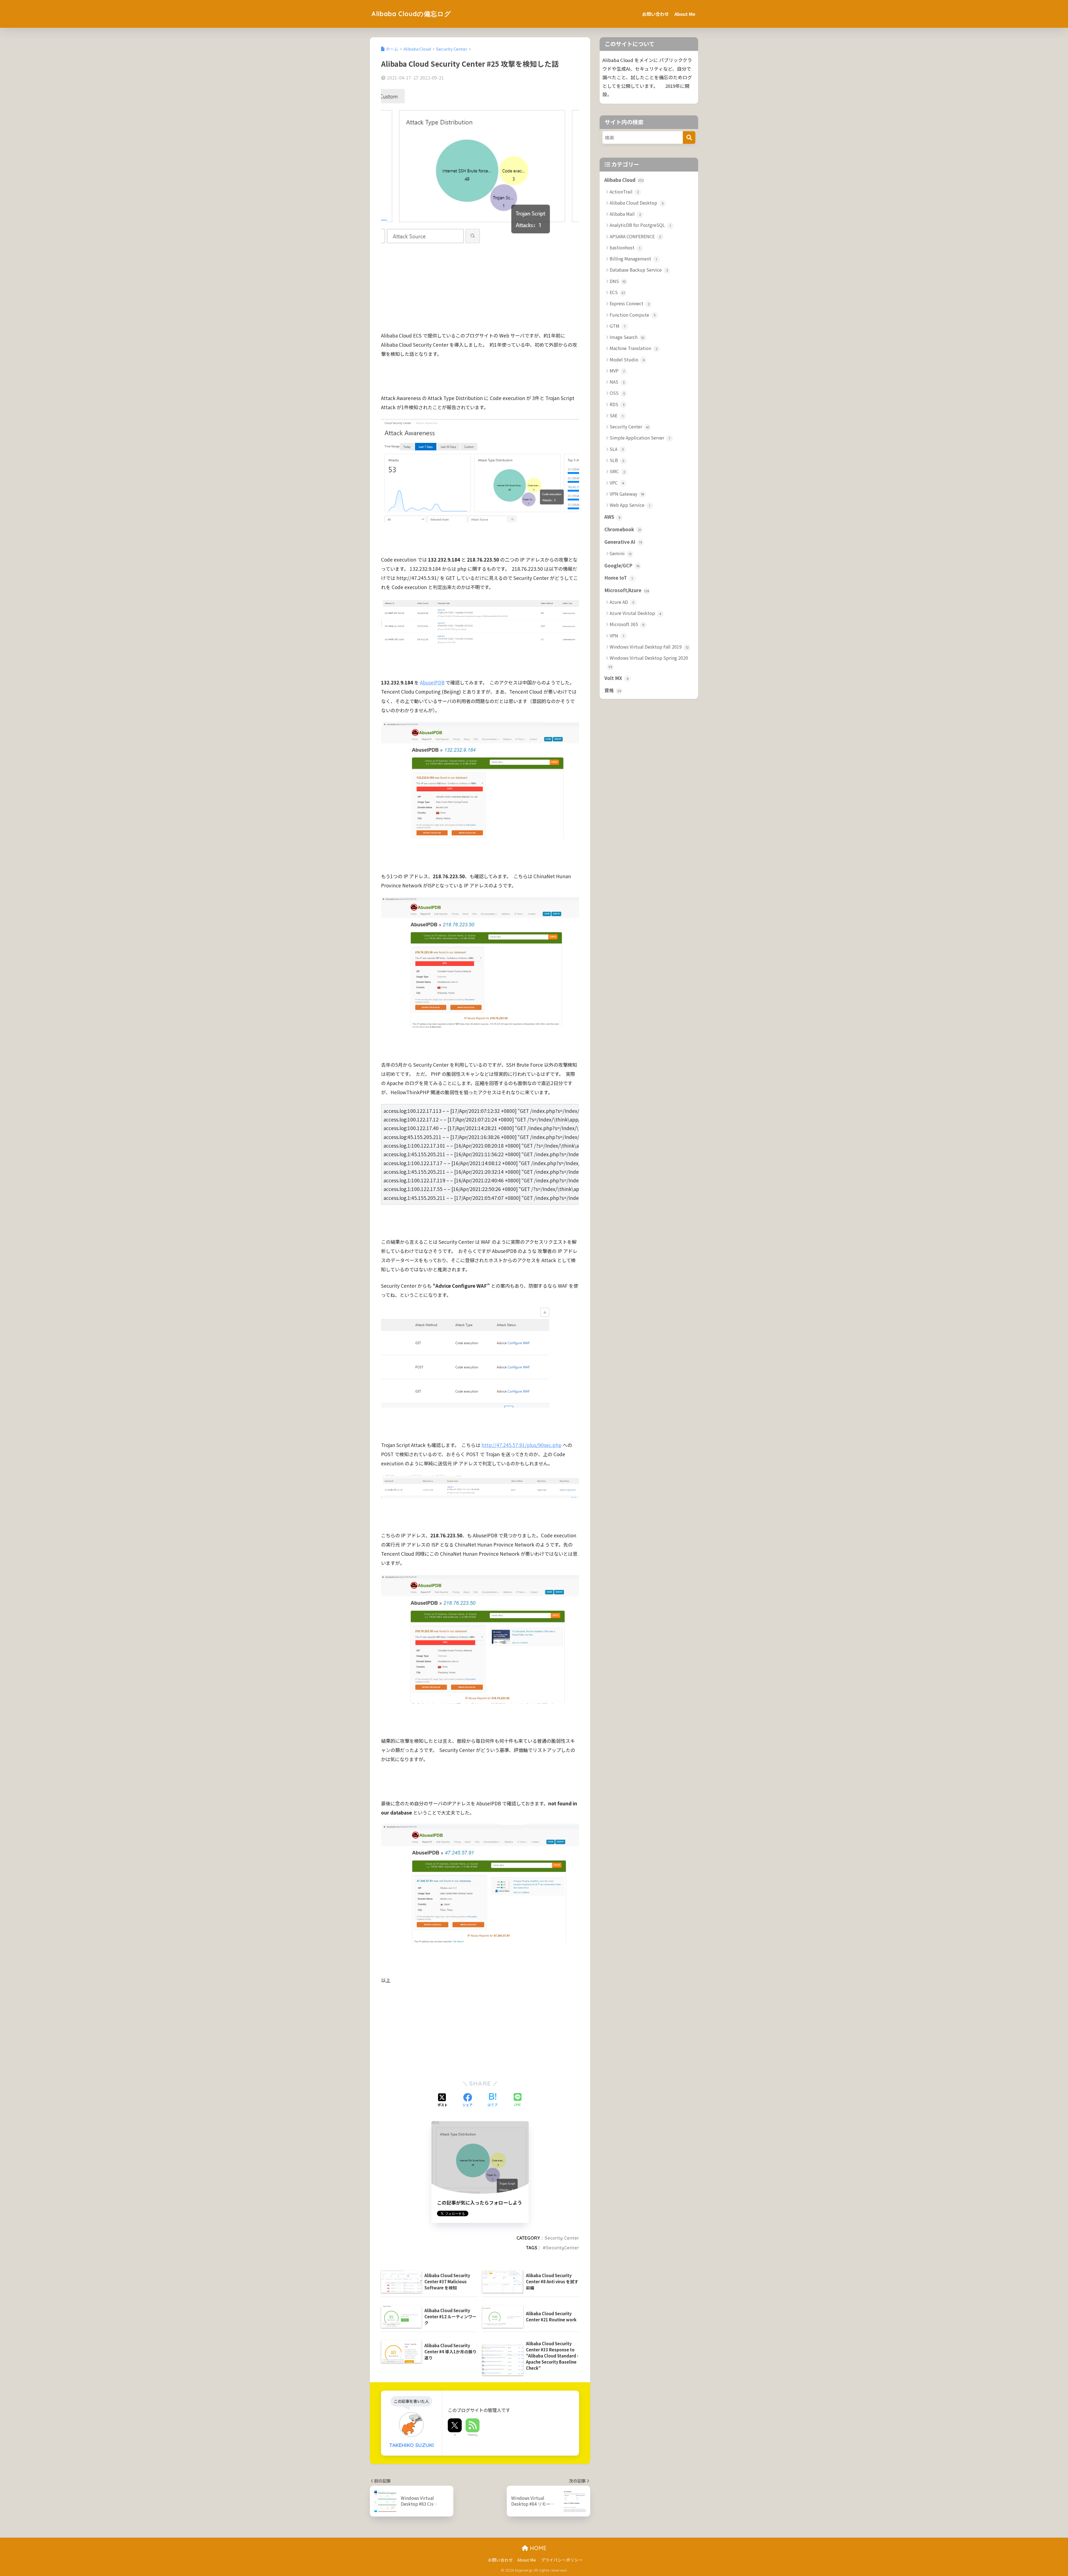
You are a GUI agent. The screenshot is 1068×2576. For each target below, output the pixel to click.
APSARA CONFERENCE (635, 236)
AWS (612, 517)
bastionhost (625, 247)
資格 (613, 690)
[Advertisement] (480, 292)
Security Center (562, 2238)
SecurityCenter (563, 2248)
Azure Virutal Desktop (636, 613)
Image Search (627, 337)
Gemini (621, 553)
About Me (685, 14)
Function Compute (633, 315)
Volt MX (616, 678)
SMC (617, 471)
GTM (617, 326)
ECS (617, 292)
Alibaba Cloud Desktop (637, 203)
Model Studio (627, 359)
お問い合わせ (656, 14)
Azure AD (622, 602)
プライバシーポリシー (562, 2560)
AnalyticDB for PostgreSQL (640, 225)
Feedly (473, 2435)
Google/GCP (622, 565)
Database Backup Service (639, 270)
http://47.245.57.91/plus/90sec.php (521, 1445)
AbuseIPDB (432, 682)
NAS (617, 382)
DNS (618, 281)
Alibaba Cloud (624, 180)
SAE (616, 415)
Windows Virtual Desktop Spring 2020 (648, 662)
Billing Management (633, 259)
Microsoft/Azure (627, 590)
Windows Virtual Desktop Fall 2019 (649, 647)
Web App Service (630, 505)
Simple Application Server (640, 438)
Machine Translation (634, 348)
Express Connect (630, 303)
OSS (617, 393)
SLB (617, 460)
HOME (537, 2548)
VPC (617, 483)
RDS (617, 404)
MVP (617, 371)
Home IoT (619, 578)
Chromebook (623, 529)
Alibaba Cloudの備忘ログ (411, 14)
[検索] (689, 137)
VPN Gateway (627, 494)
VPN (617, 636)
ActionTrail (624, 192)
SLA (617, 449)
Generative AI (623, 542)
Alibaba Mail (625, 214)
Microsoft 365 (627, 624)
